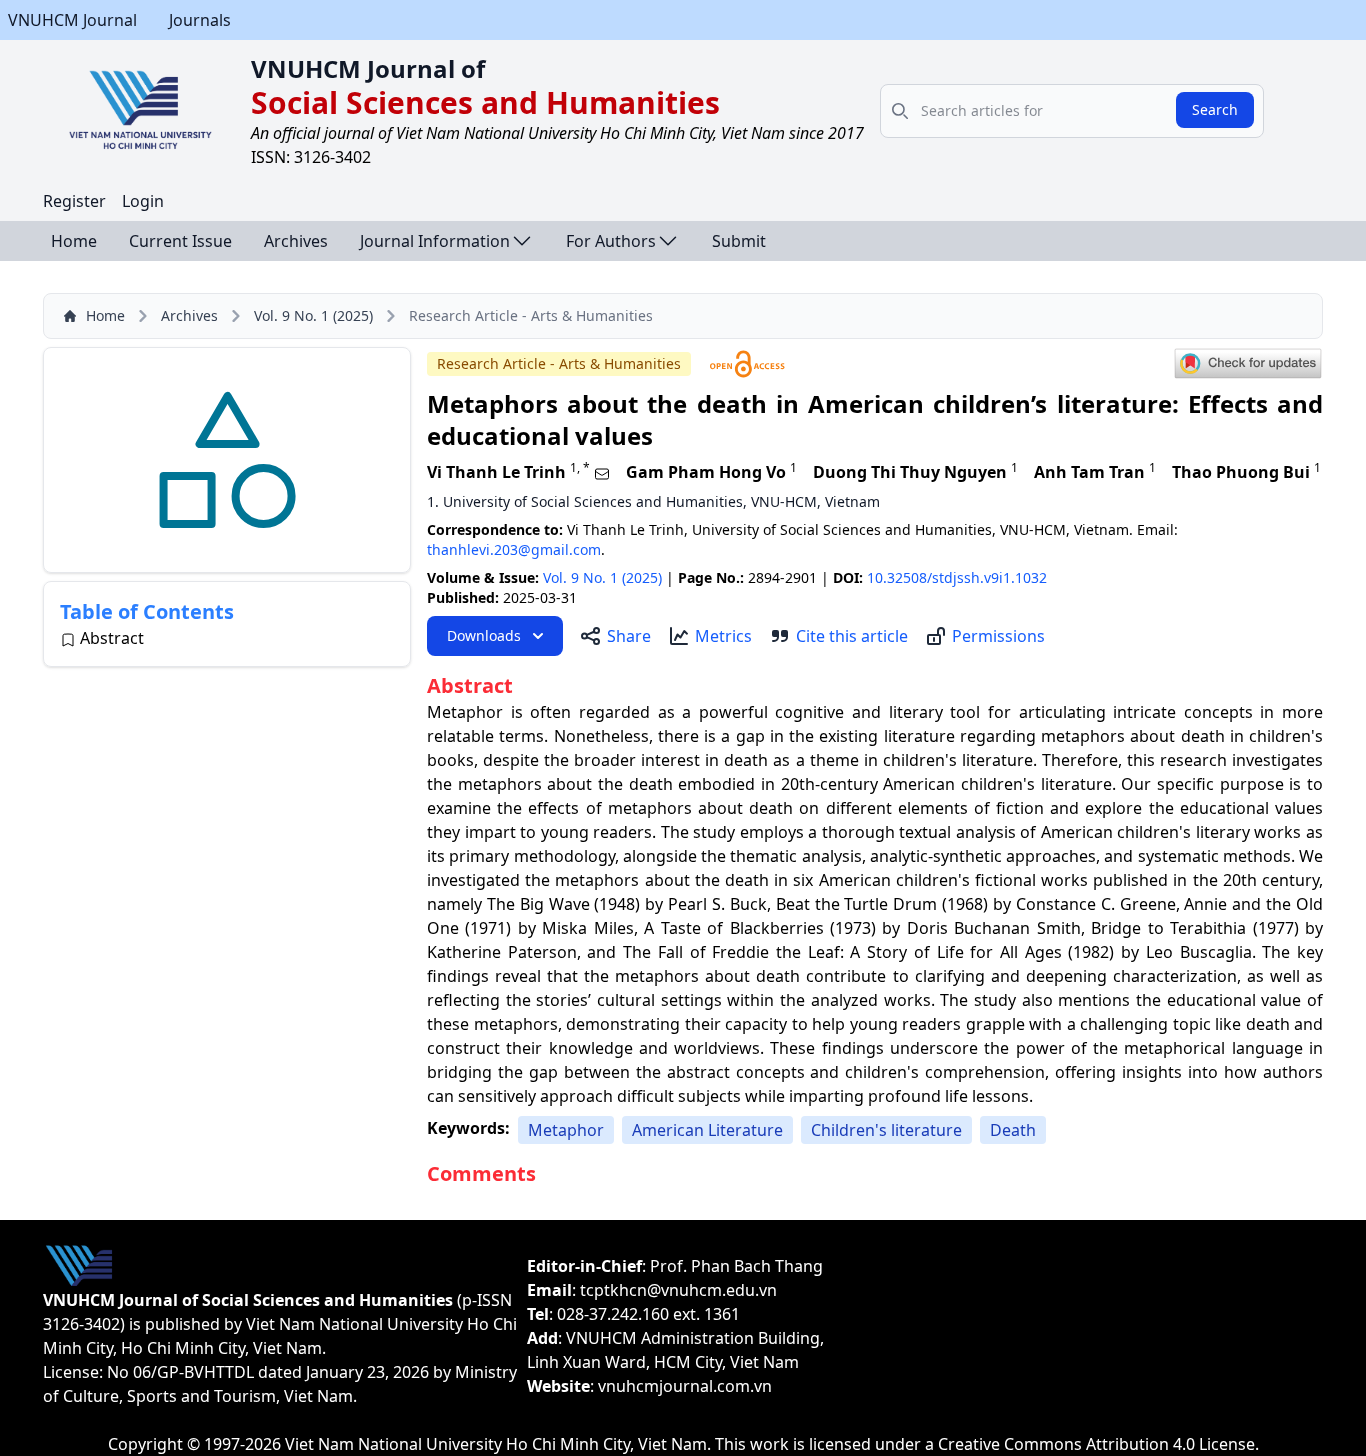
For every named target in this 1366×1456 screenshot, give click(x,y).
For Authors (611, 241)
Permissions (998, 636)
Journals (200, 20)
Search (1215, 109)
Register (74, 201)
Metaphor (566, 1130)
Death (1013, 1130)
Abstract (112, 638)
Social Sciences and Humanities (485, 102)
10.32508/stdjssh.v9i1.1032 (957, 577)
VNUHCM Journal (72, 20)
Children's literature (886, 1130)
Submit (739, 241)
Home (74, 241)
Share (629, 636)
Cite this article (852, 636)
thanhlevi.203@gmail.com (514, 549)
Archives (296, 241)
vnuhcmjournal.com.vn (685, 1386)
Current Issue (180, 241)
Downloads (484, 635)
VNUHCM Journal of (368, 68)
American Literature (707, 1130)
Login (143, 201)
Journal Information (435, 241)
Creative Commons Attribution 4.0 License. (1098, 1444)
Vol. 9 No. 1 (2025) (313, 315)
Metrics (723, 636)
